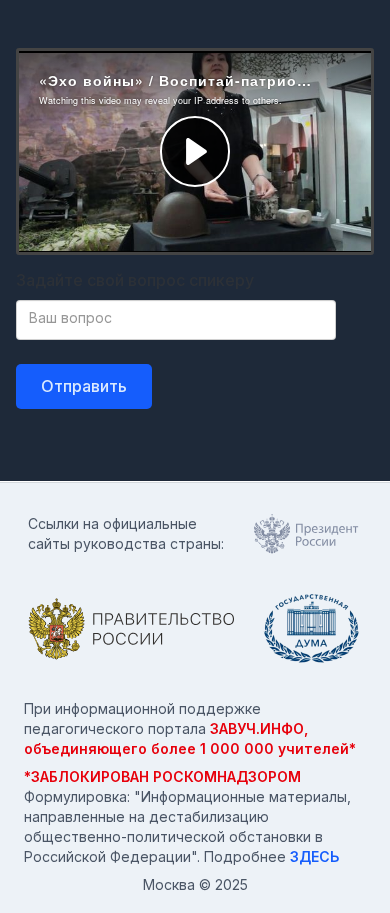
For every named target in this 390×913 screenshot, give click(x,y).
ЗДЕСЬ (314, 856)
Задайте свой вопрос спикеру (135, 280)
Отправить (84, 386)
